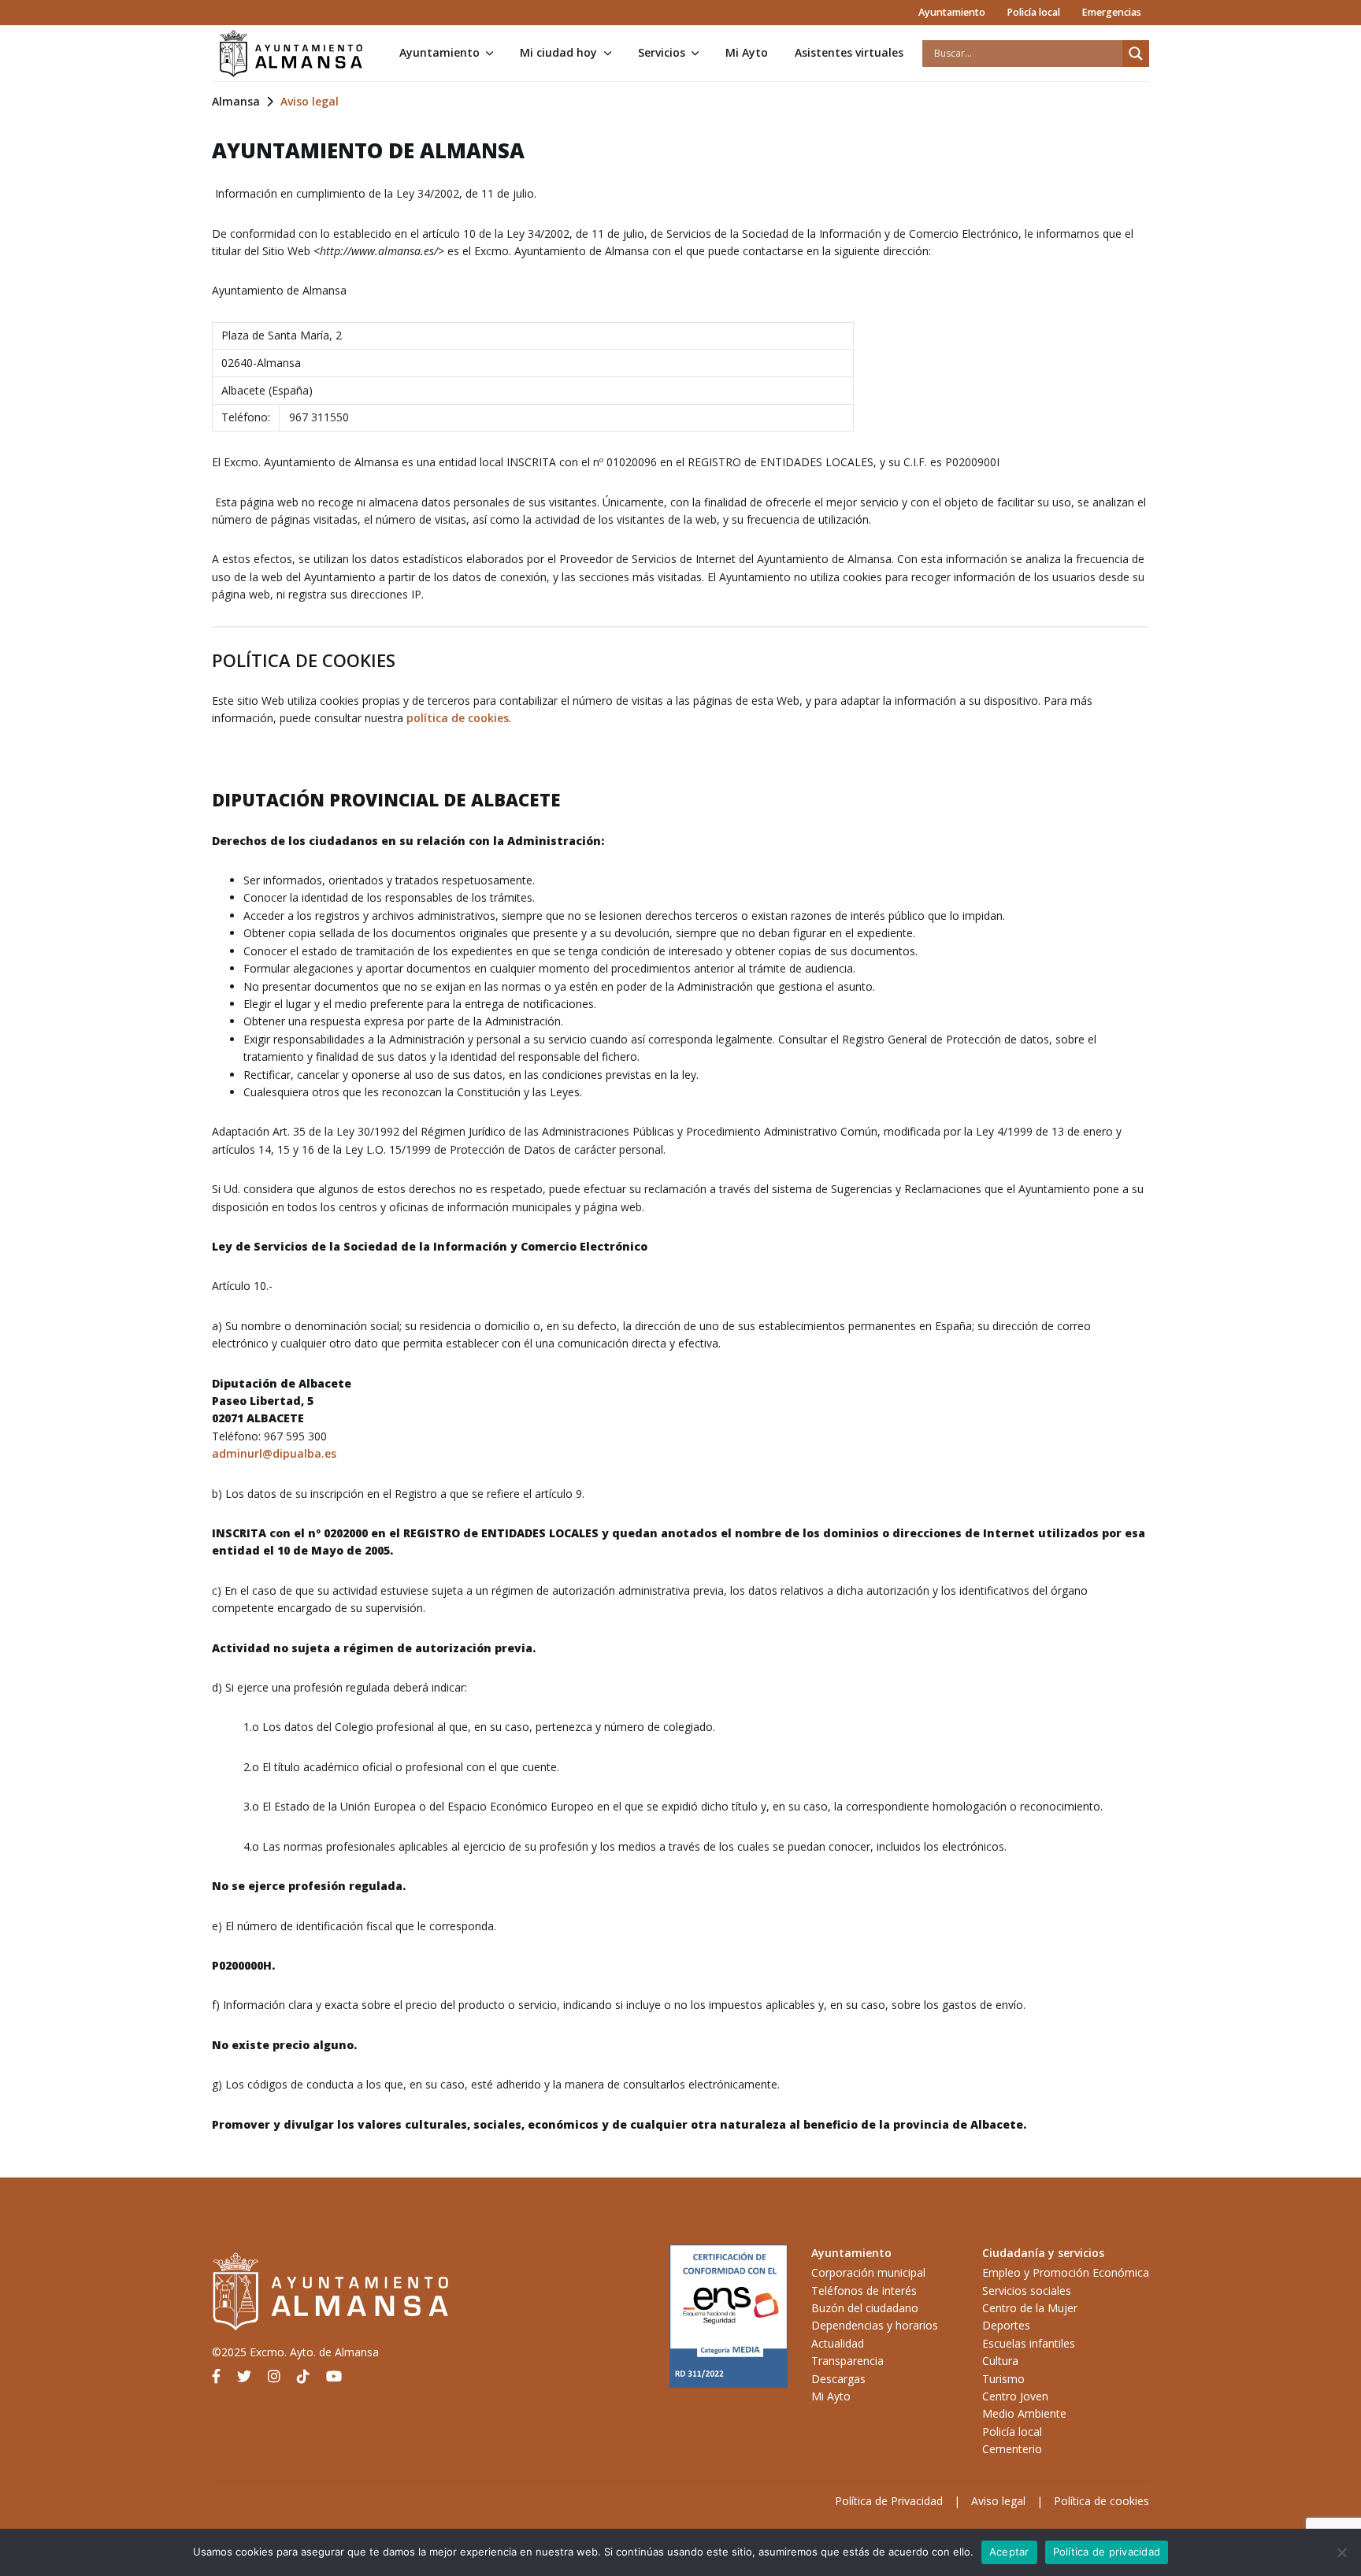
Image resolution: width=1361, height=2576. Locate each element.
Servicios (662, 52)
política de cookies (458, 718)
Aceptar (1009, 2552)
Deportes (1006, 2325)
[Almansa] (291, 54)
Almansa (236, 101)
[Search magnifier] (1136, 54)
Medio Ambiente (1024, 2413)
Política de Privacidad (889, 2501)
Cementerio (1012, 2449)
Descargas (838, 2379)
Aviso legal (998, 2501)
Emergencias (1111, 12)
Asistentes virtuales (849, 52)
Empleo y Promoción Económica (1066, 2272)
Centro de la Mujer (1030, 2308)
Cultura (1000, 2361)
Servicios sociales (1027, 2291)
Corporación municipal (868, 2272)
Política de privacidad (1107, 2552)
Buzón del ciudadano (865, 2308)
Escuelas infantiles (1029, 2343)
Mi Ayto (747, 52)
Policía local (1033, 12)
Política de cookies (1101, 2501)
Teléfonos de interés (864, 2291)
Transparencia (847, 2361)
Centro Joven (1015, 2396)
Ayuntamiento (952, 12)
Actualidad (838, 2343)
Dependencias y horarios (875, 2325)
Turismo (1003, 2379)
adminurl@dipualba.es (274, 1453)
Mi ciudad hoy (558, 52)
